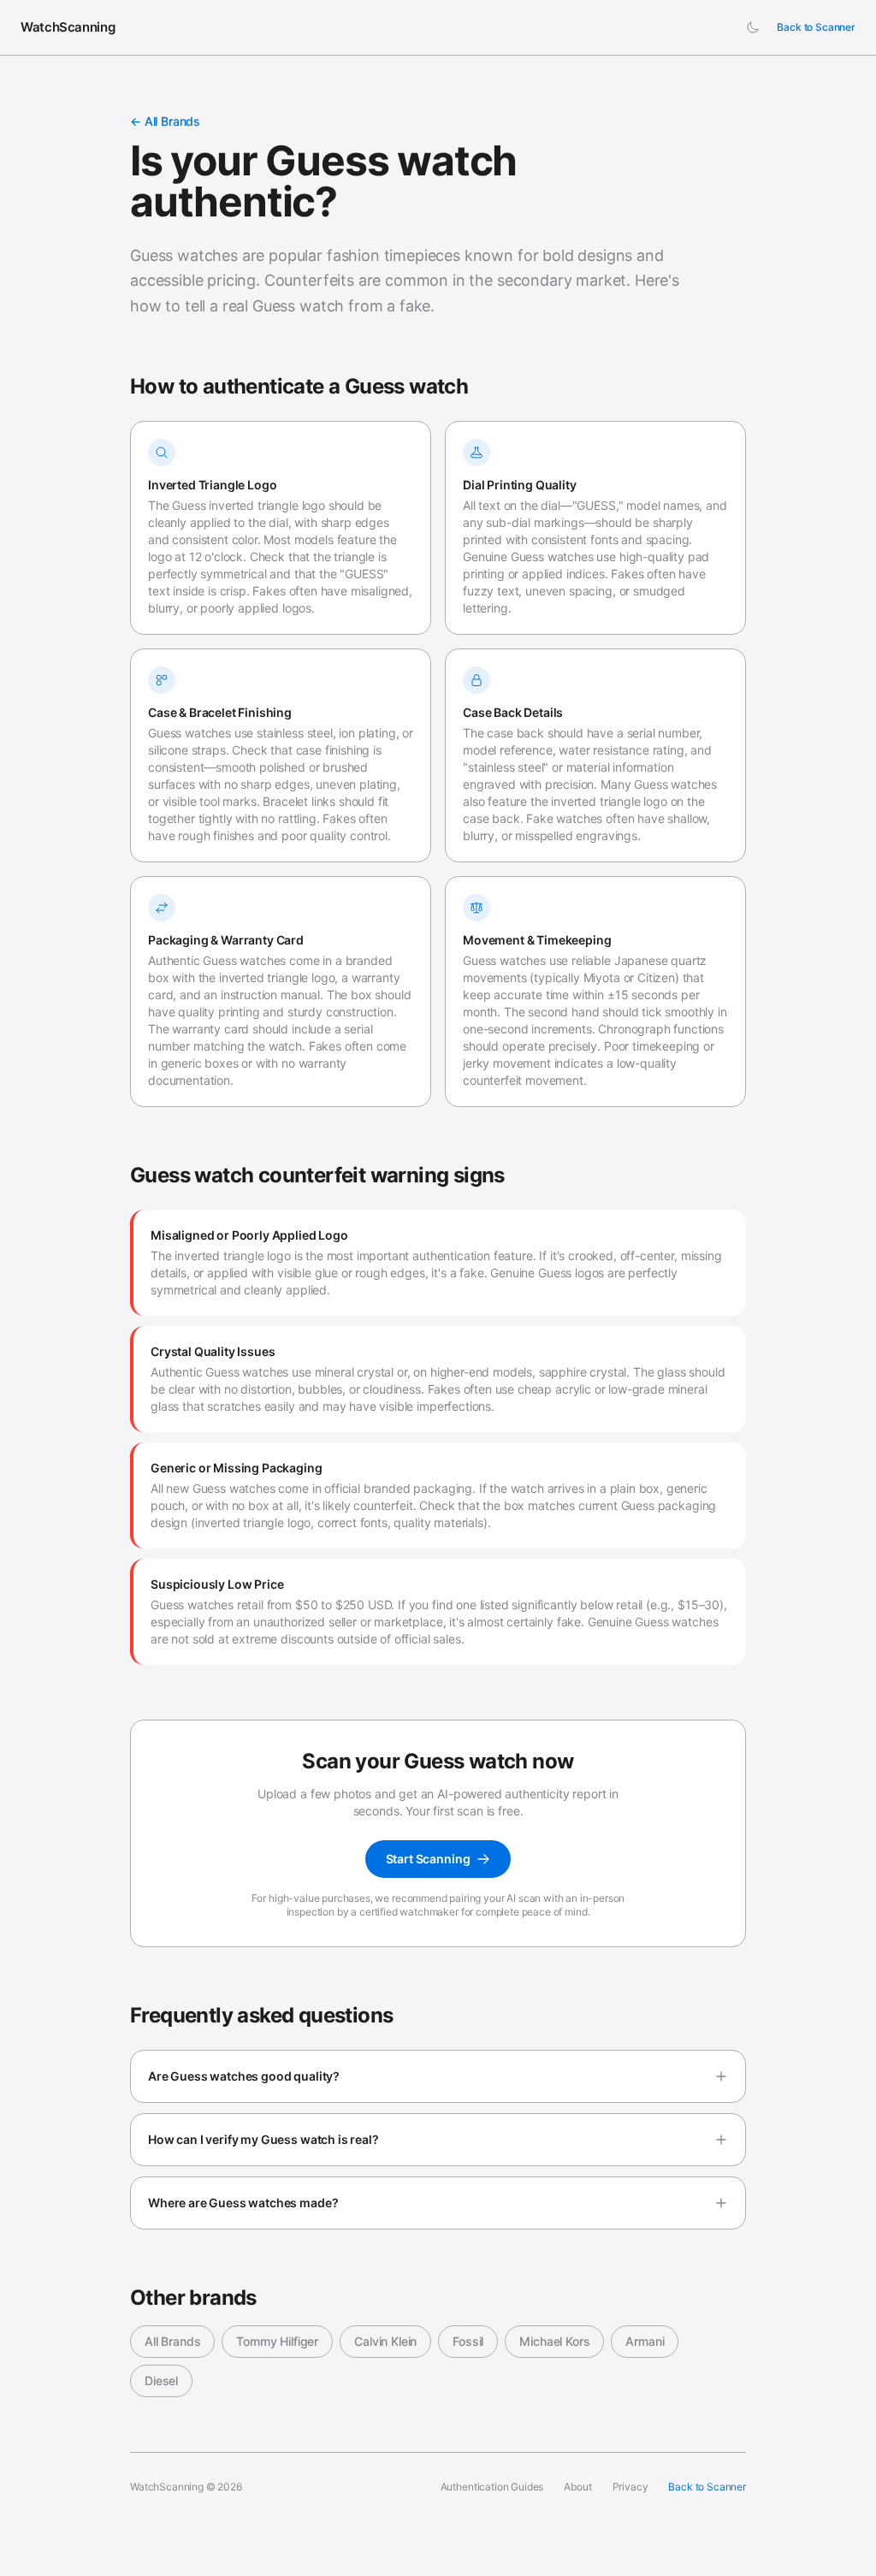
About (577, 2487)
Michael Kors (554, 2341)
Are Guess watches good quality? (244, 2076)
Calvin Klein (385, 2341)
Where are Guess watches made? (243, 2203)
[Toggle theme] (753, 27)
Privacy (630, 2487)
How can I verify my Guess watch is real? (263, 2139)
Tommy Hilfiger (277, 2341)
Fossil (468, 2341)
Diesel (161, 2381)
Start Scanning (428, 1859)
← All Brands (165, 121)
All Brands (172, 2341)
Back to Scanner (816, 27)
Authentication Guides (492, 2487)
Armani (645, 2341)
